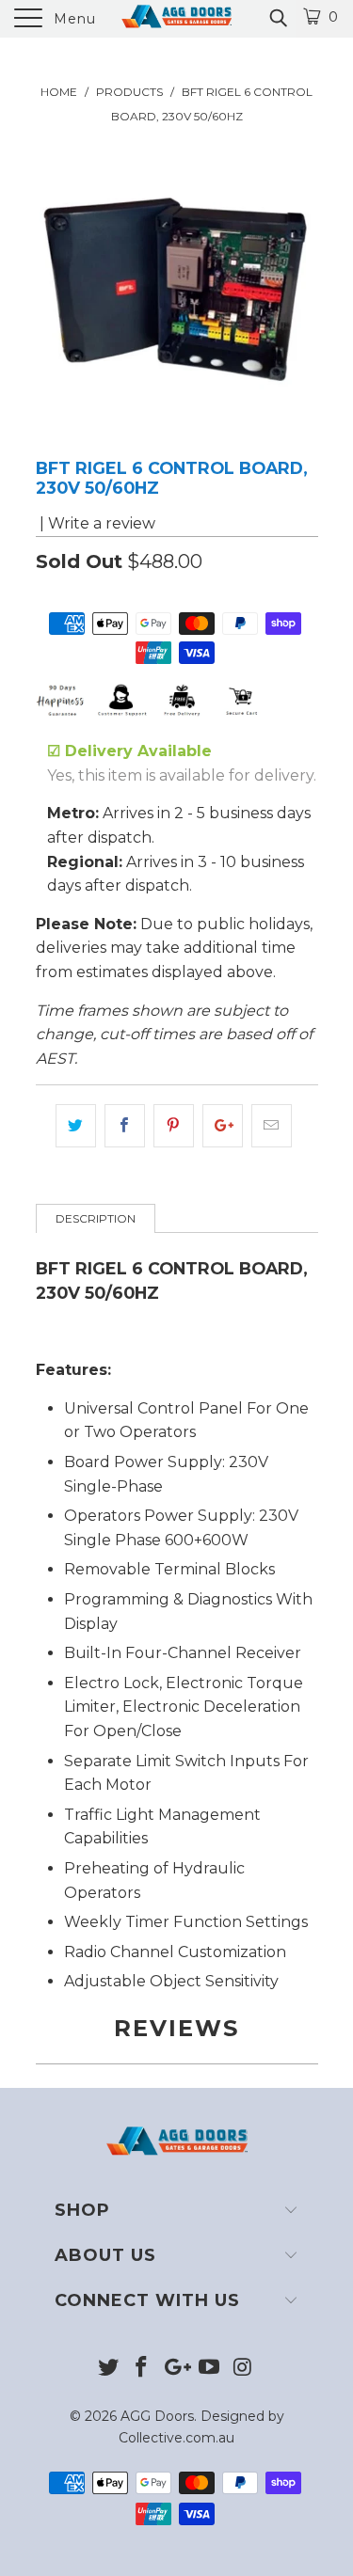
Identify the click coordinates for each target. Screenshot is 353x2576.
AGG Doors (157, 2416)
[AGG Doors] (177, 19)
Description (96, 1218)
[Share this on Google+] (223, 1126)
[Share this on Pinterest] (174, 1126)
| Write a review (96, 523)
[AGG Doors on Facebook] (142, 2369)
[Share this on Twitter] (76, 1126)
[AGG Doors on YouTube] (209, 2369)
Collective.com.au (176, 2438)
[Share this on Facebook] (125, 1126)
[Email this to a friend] (272, 1126)
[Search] (277, 18)
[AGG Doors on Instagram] (243, 2369)
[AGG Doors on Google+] (176, 2369)
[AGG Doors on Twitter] (108, 2369)
